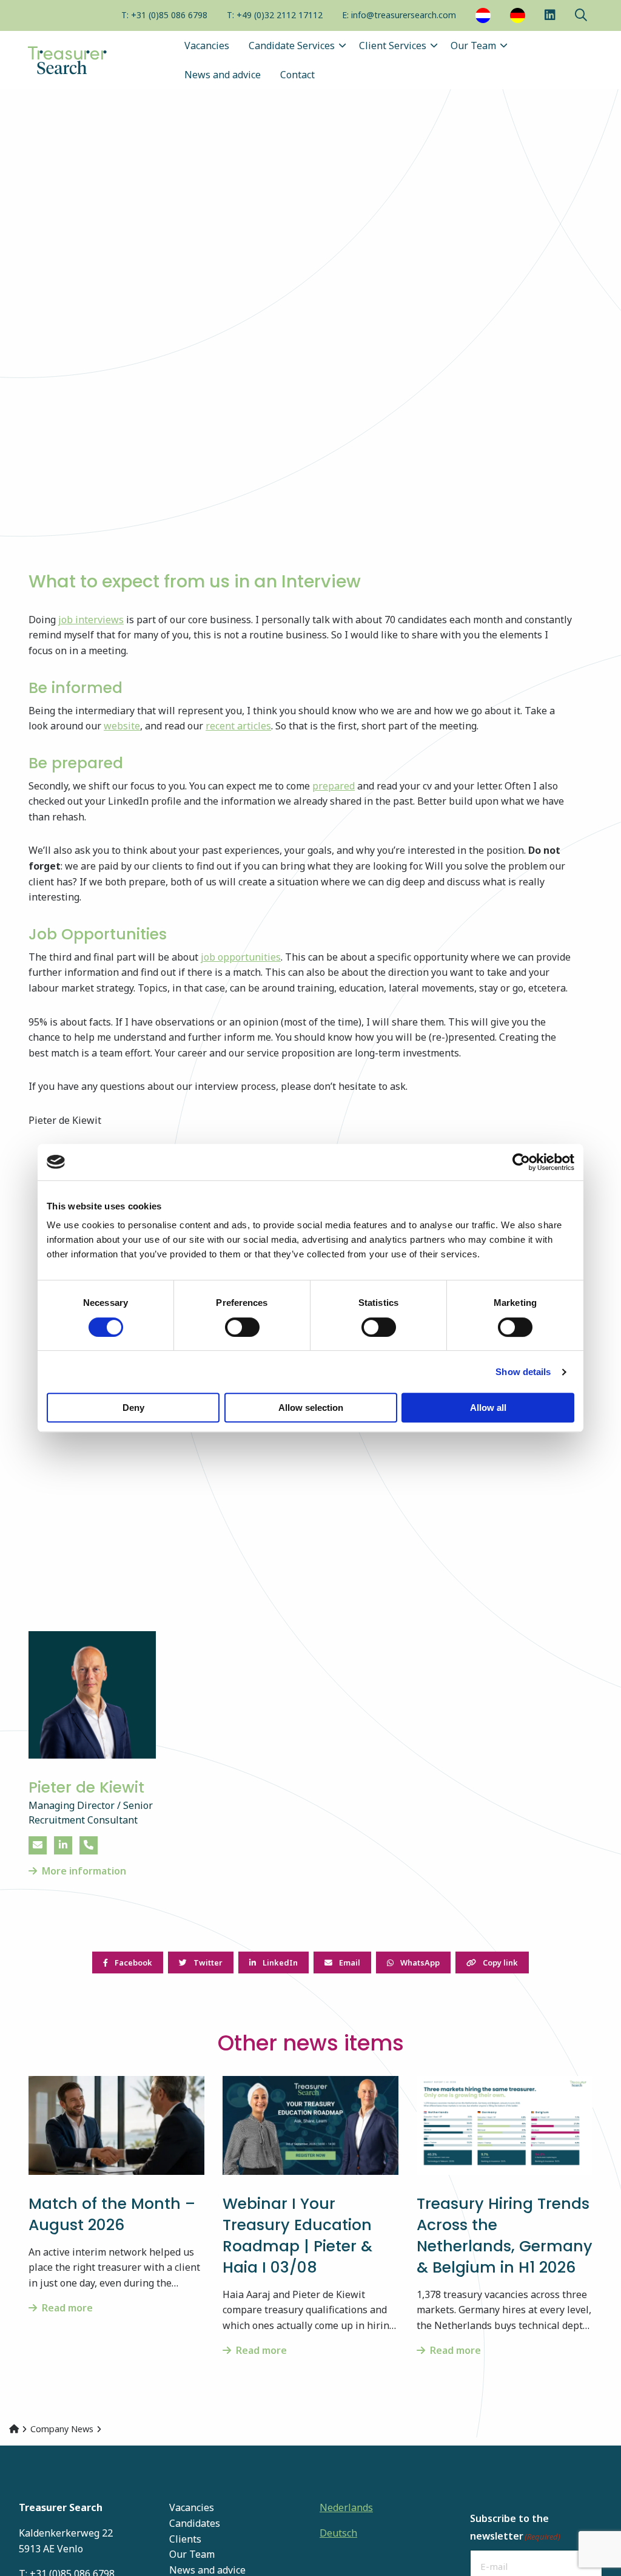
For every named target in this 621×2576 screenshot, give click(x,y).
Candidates (195, 2523)
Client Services (393, 46)
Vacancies (207, 46)
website (122, 726)
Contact (297, 75)
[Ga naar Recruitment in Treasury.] (14, 2429)
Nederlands (346, 2507)
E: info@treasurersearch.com (399, 15)
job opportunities (241, 957)
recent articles (238, 726)
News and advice (223, 75)
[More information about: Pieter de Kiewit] (92, 1695)
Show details (523, 1372)
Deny (133, 1408)
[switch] (242, 1327)
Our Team (473, 46)
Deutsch (338, 2533)
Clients (185, 2539)
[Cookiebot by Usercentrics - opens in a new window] (521, 1162)
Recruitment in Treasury (85, 60)
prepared (334, 786)
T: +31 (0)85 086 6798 (164, 15)
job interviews (91, 620)
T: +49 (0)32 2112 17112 (275, 15)
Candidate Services (292, 46)
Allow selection (311, 1408)
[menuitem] (164, 16)
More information (84, 1871)
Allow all (488, 1408)
